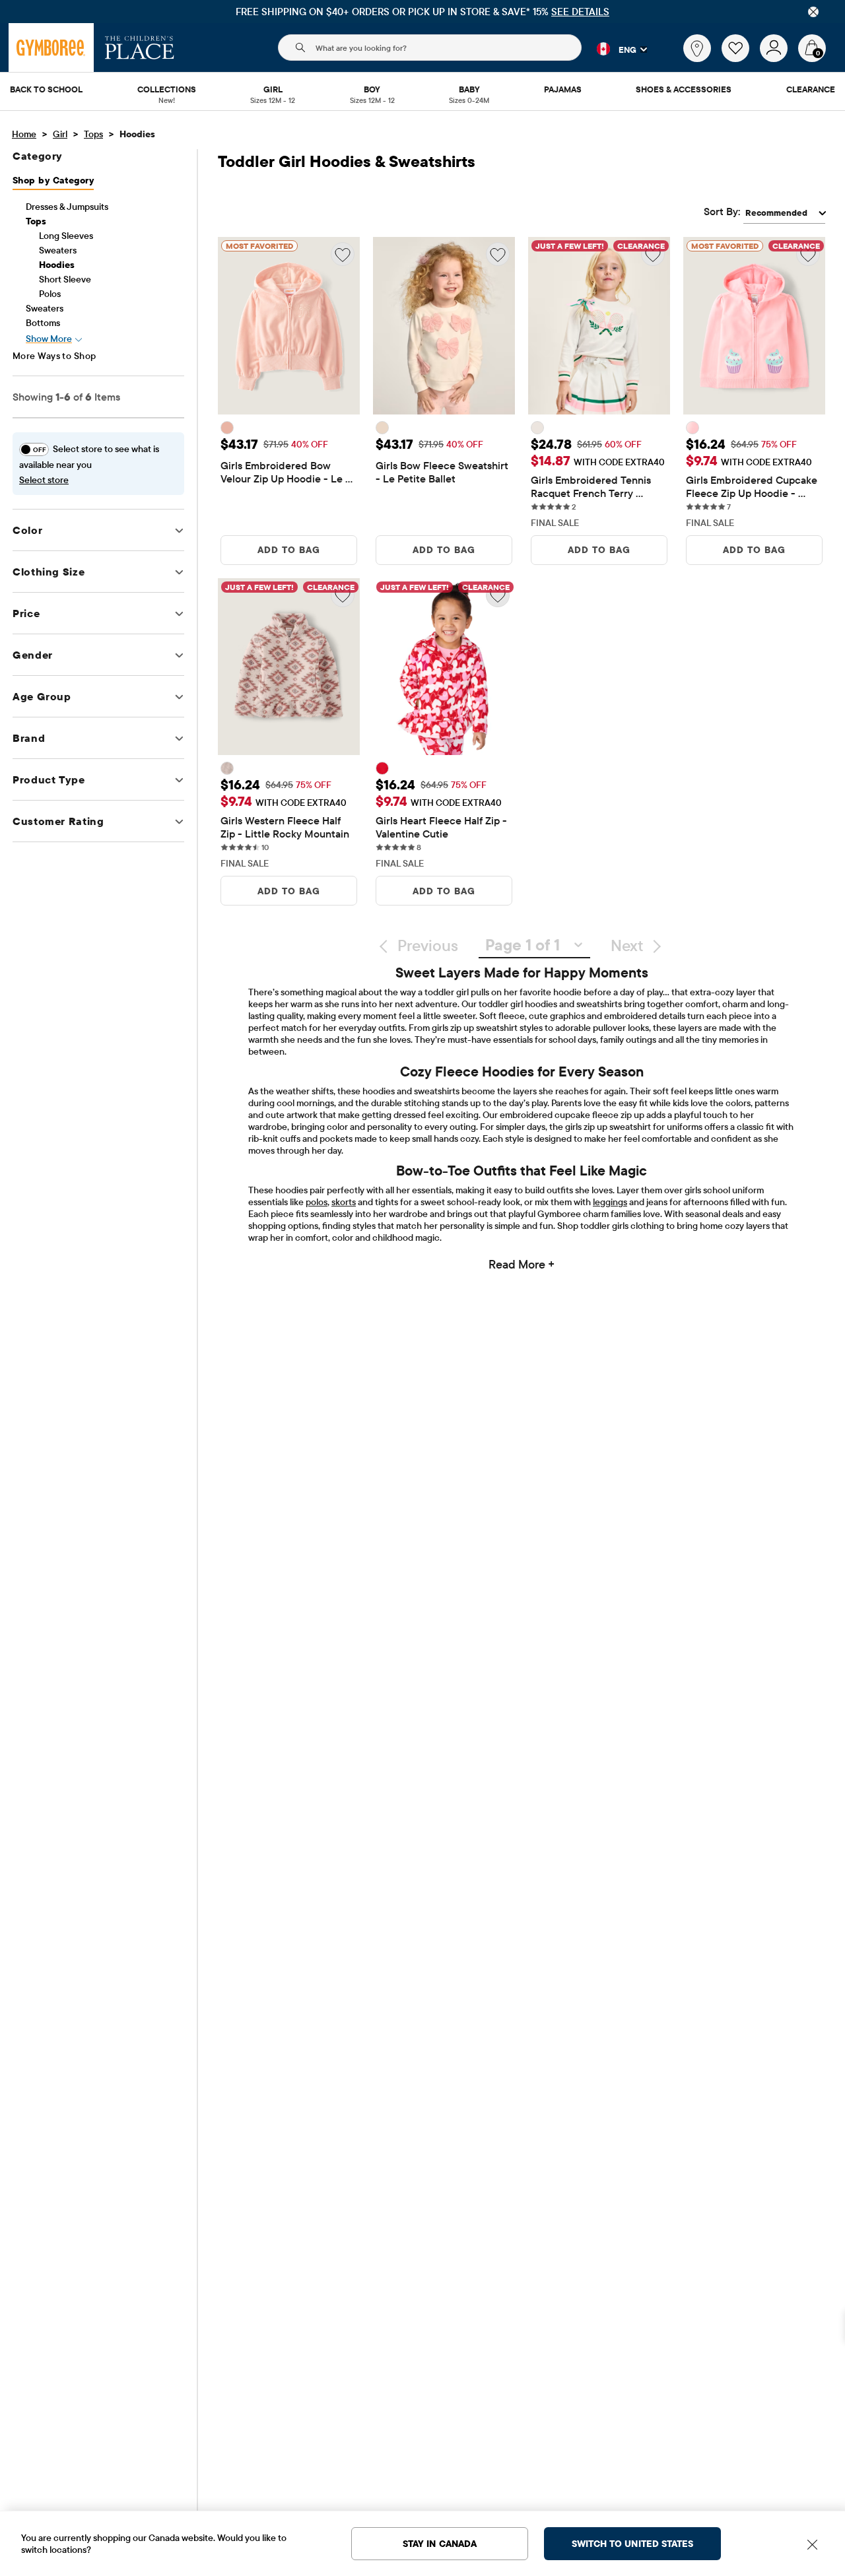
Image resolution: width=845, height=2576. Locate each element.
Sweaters (58, 250)
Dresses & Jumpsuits (67, 207)
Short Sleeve (65, 279)
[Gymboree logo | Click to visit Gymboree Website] (51, 48)
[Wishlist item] (741, 59)
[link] (697, 48)
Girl (60, 134)
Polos (50, 294)
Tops (93, 134)
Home (24, 134)
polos (317, 1202)
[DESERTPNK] (227, 428)
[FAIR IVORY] (382, 428)
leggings (610, 1202)
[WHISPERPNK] (693, 428)
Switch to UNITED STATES (633, 2544)
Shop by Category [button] (53, 180)
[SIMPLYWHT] (537, 428)
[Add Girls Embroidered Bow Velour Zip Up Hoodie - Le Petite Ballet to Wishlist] (343, 254)
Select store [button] (44, 480)
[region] (422, 12)
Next (627, 945)
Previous (428, 945)
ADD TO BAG (289, 550)
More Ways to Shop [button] (54, 356)
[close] (813, 12)
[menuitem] (46, 90)
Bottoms (43, 323)
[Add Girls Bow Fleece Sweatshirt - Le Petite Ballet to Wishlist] (498, 254)
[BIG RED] (382, 768)
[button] (614, 49)
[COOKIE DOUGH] (227, 768)
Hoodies (57, 265)
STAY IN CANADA (440, 2544)
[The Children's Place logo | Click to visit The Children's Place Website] (140, 48)
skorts (344, 1202)
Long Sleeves (66, 236)
